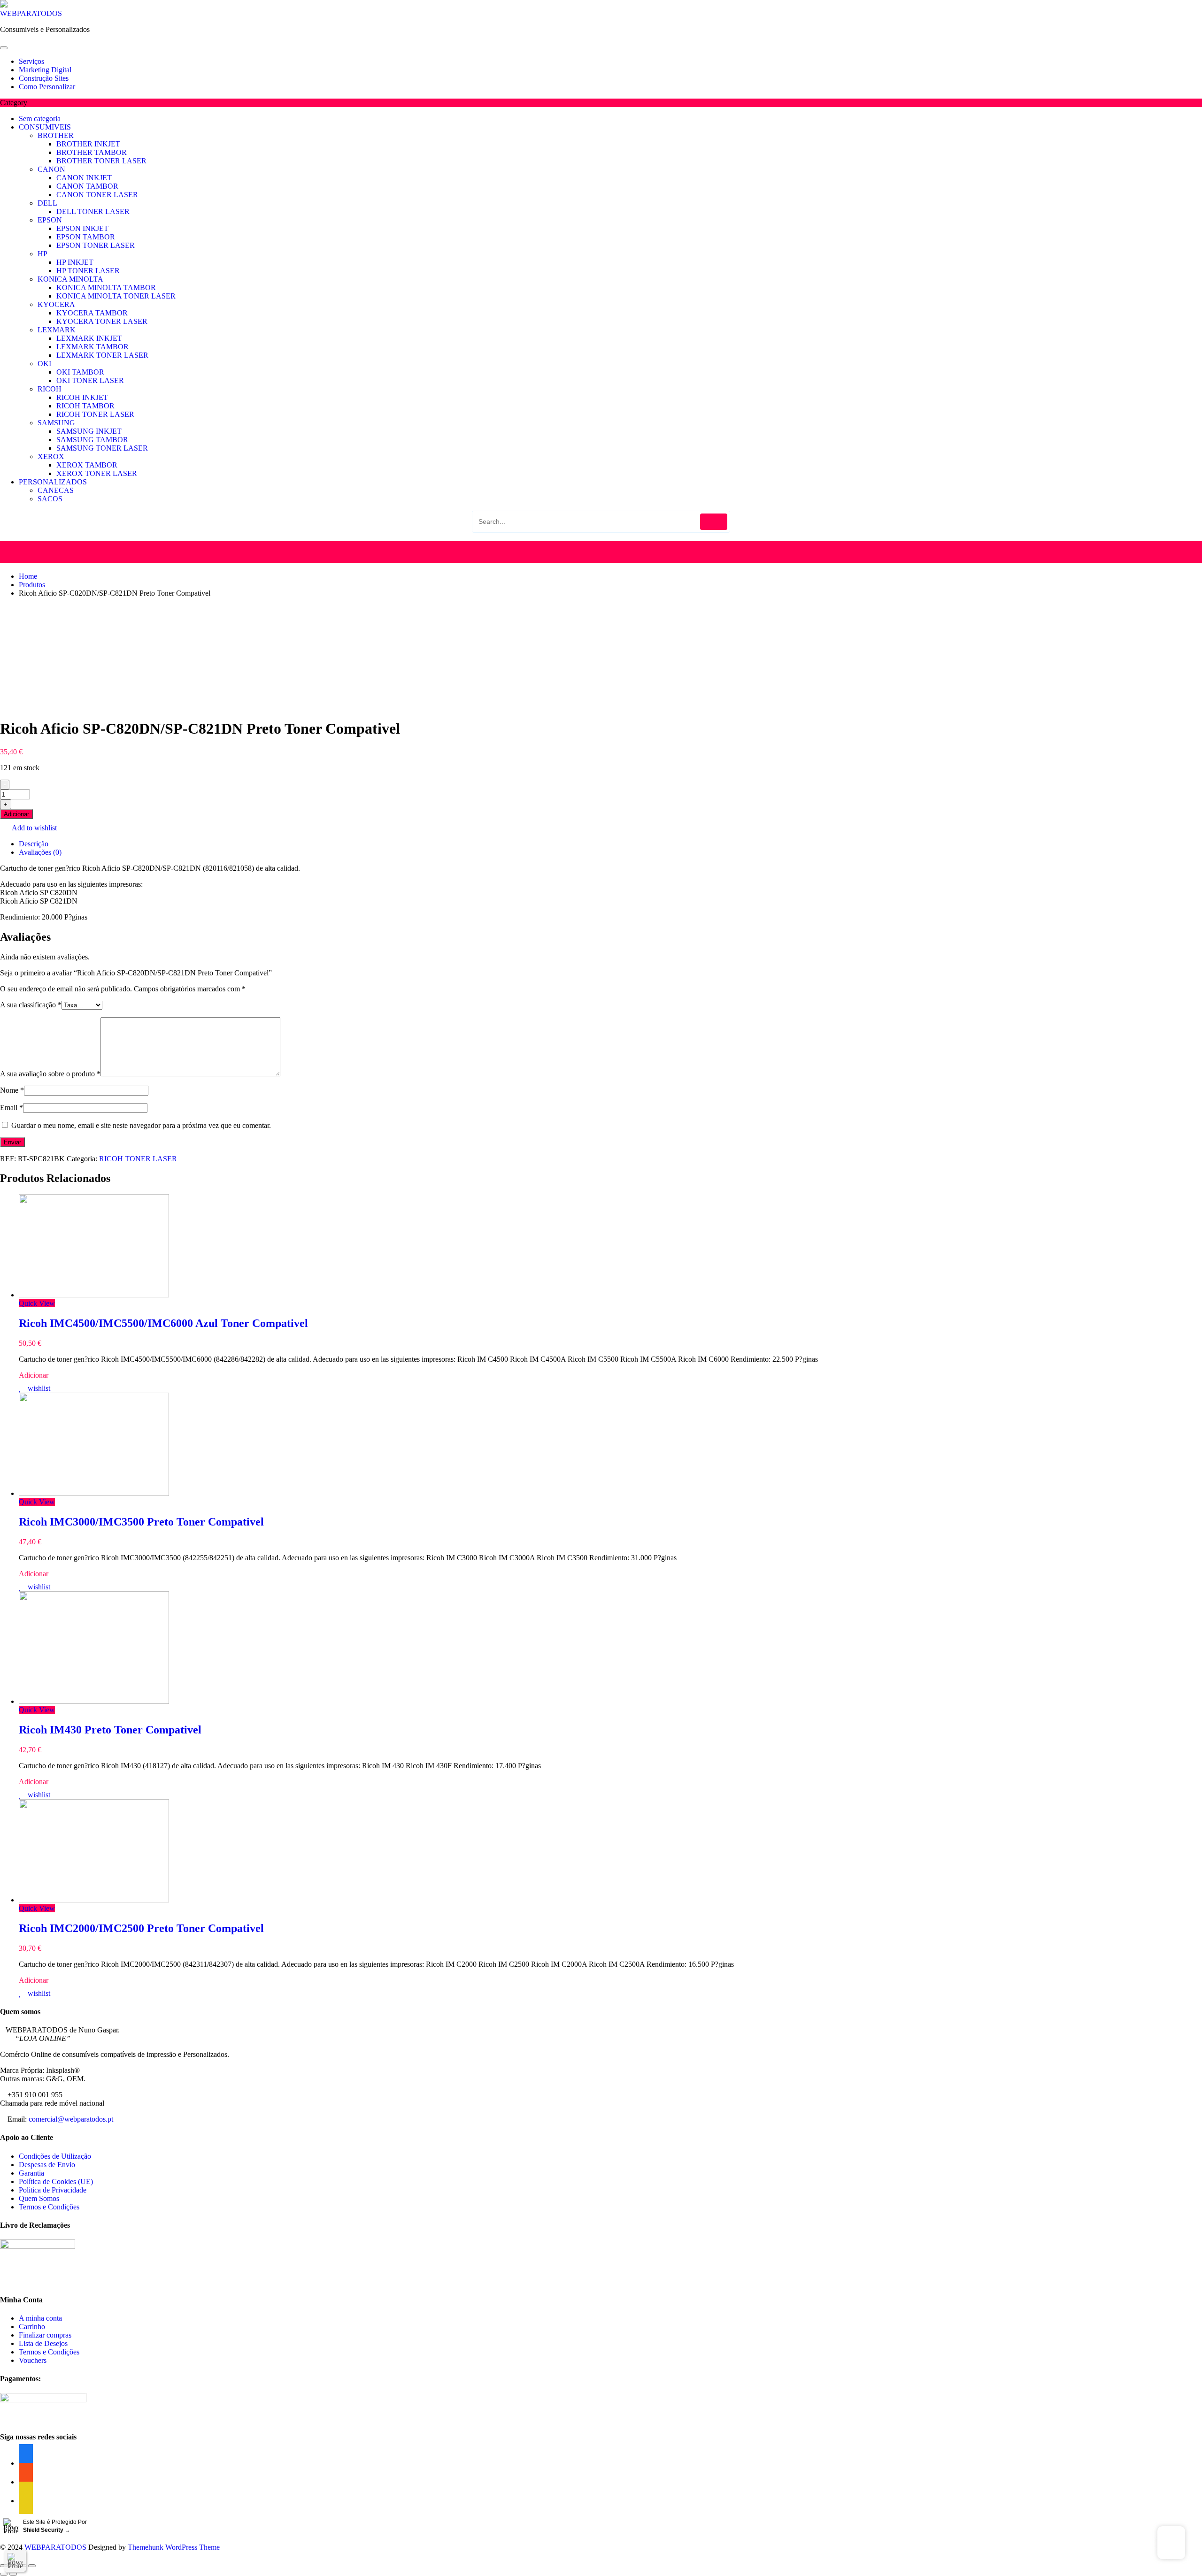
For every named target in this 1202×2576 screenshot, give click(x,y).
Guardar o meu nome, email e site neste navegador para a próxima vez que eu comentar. (141, 1125)
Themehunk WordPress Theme (174, 2547)
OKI (44, 364)
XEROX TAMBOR (87, 465)
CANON (51, 169)
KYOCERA (56, 304)
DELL (47, 203)
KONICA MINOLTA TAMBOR (106, 287)
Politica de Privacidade (53, 2190)
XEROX (51, 456)
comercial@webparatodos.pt (71, 2119)
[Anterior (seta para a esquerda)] (4, 2574)
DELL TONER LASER (93, 211)
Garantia (31, 2173)
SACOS (50, 499)
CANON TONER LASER (97, 195)
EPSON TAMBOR (86, 237)
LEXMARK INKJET (89, 338)
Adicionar (16, 814)
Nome (12, 1090)
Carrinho (32, 2327)
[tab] (610, 844)
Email (12, 1108)
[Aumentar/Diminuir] (32, 2566)
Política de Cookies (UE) (56, 2181)
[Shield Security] (15, 2561)
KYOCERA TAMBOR (92, 313)
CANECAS (56, 490)
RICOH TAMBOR (85, 406)
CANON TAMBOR (87, 186)
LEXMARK (57, 330)
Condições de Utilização (55, 2156)
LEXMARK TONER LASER (102, 355)
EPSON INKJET (82, 228)
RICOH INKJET (82, 397)
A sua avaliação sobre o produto (50, 1074)
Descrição (34, 844)
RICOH (50, 389)
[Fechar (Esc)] (4, 2566)
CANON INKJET (84, 178)
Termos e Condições (49, 2207)
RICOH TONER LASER (95, 414)
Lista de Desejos (43, 2343)
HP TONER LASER (88, 271)
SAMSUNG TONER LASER (102, 448)
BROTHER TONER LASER (101, 161)
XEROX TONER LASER (97, 473)
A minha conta (40, 2318)
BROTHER (56, 135)
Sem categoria (40, 119)
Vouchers (33, 2360)
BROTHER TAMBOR (92, 152)
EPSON (50, 220)
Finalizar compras (45, 2335)
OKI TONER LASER (90, 380)
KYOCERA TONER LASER (102, 321)
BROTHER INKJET (88, 144)
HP (42, 254)
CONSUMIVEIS (45, 127)
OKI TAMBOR (80, 372)
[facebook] (26, 2501)
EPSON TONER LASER (96, 245)
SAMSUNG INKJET (89, 431)
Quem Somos (39, 2198)
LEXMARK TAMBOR (92, 347)
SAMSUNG (56, 423)
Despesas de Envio (47, 2165)
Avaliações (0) (40, 852)
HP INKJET (75, 262)
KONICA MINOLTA (70, 279)
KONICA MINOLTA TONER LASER (116, 296)
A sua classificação (31, 1005)
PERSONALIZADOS (53, 482)
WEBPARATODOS (31, 13)
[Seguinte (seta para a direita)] (13, 2574)
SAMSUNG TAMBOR (92, 440)
